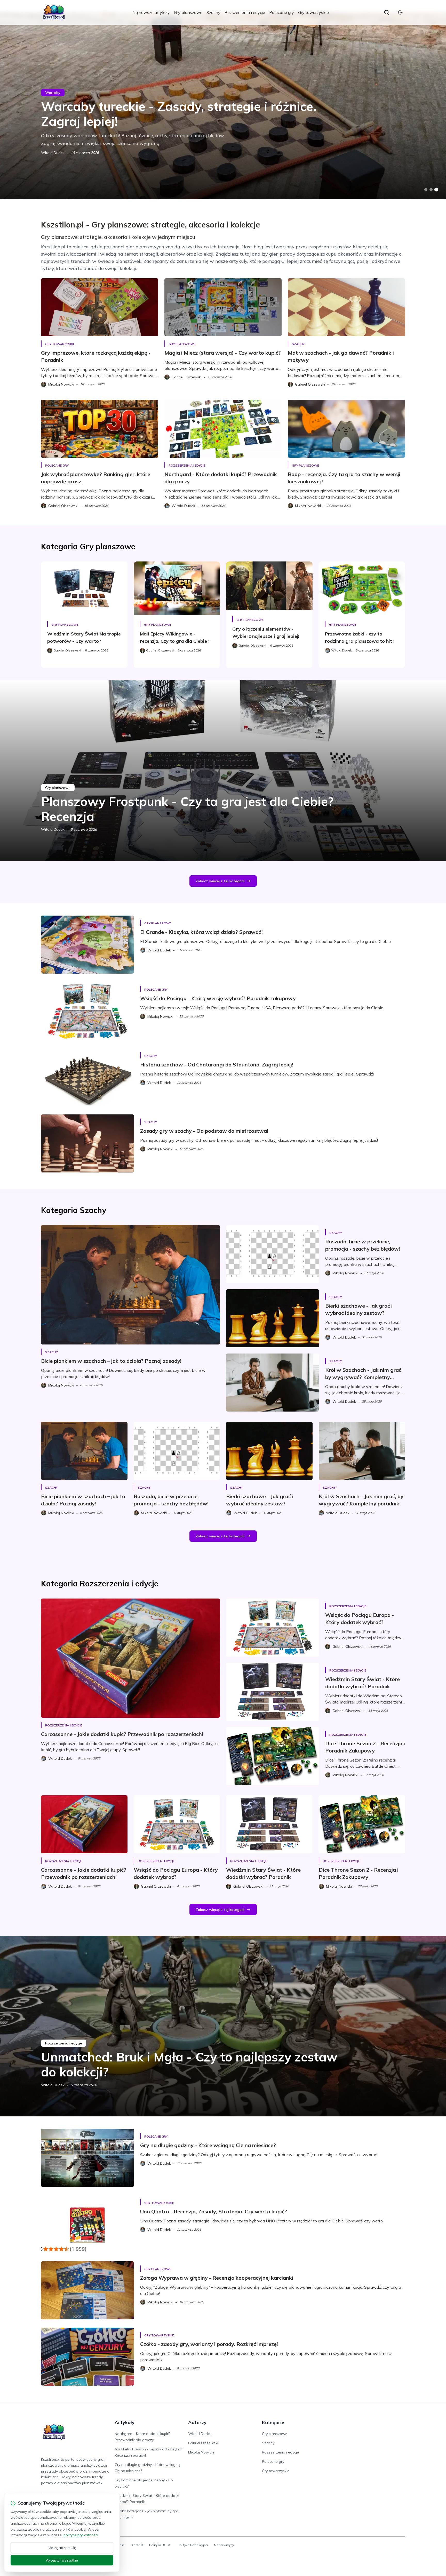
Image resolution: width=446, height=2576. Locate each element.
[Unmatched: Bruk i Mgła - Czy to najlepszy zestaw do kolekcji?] (223, 2026)
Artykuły (125, 2422)
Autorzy (197, 2422)
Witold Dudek (53, 153)
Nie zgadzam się (62, 2548)
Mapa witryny (224, 2545)
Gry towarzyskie (313, 12)
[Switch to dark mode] (400, 12)
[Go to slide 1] (426, 190)
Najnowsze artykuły (151, 12)
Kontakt (137, 2545)
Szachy (213, 12)
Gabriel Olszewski (203, 2443)
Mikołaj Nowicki (201, 2452)
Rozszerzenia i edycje (245, 12)
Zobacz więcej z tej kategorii (220, 881)
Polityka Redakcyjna (193, 2545)
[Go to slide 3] (436, 190)
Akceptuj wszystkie (62, 2560)
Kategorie (273, 2422)
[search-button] (387, 12)
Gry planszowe (188, 12)
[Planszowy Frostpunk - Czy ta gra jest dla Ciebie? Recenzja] (223, 771)
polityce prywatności (81, 2535)
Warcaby (53, 93)
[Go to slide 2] (431, 190)
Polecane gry (282, 12)
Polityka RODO (160, 2545)
